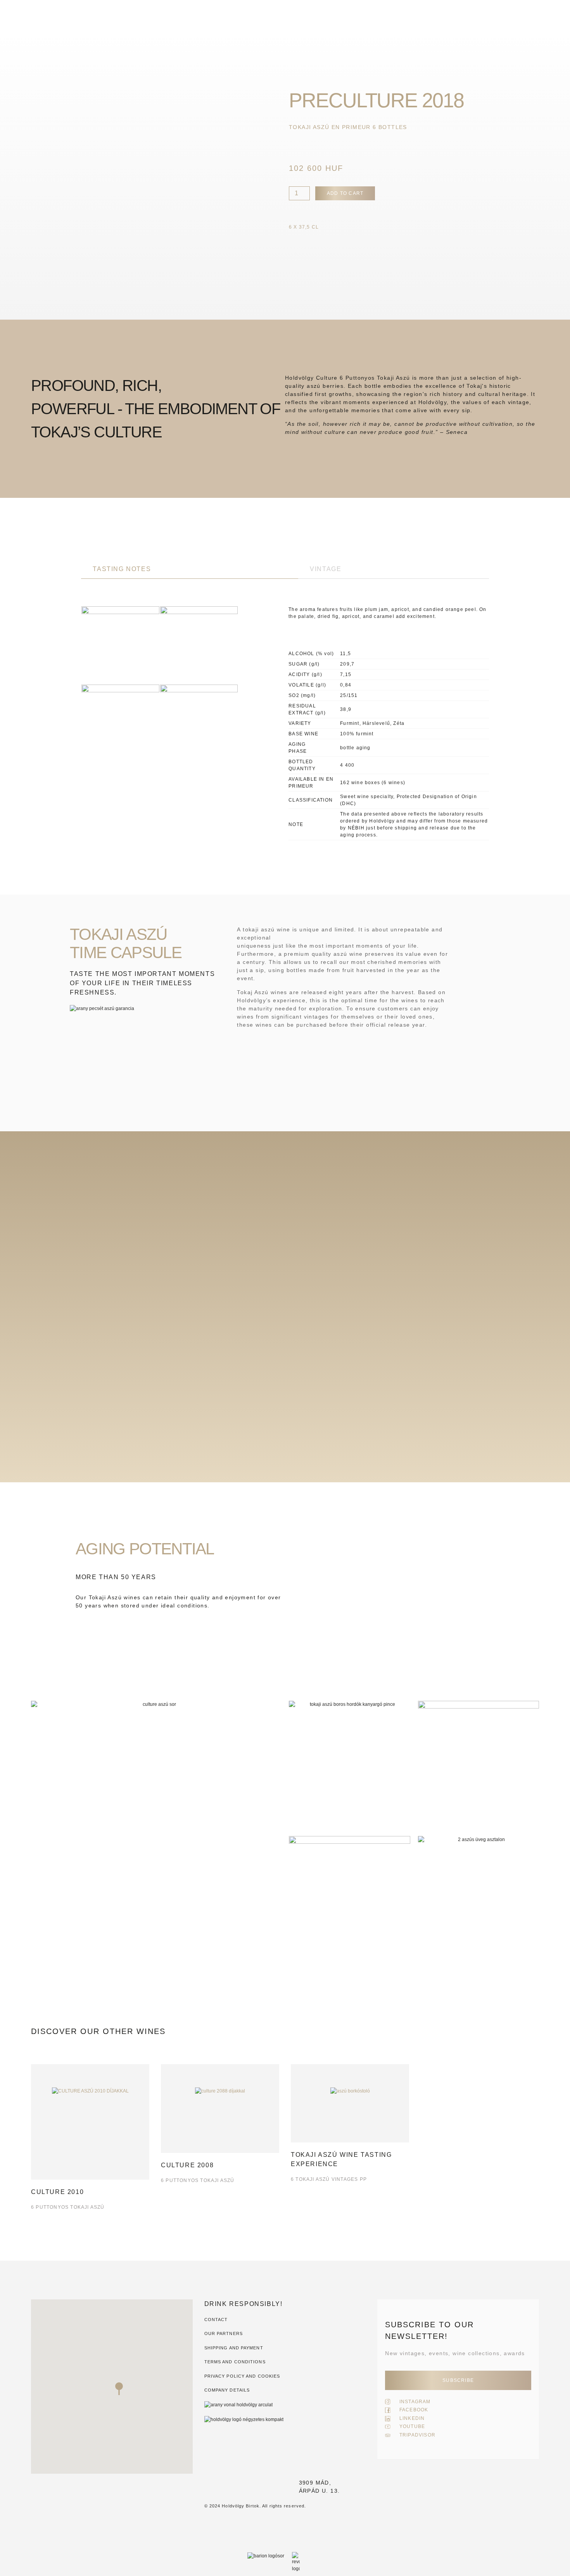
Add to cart (345, 193)
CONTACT (216, 2320)
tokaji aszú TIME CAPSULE (126, 943)
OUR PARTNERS (224, 2333)
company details (227, 2390)
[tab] (190, 569)
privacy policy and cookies (242, 2376)
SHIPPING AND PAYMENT (234, 2348)
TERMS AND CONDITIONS (235, 2362)
